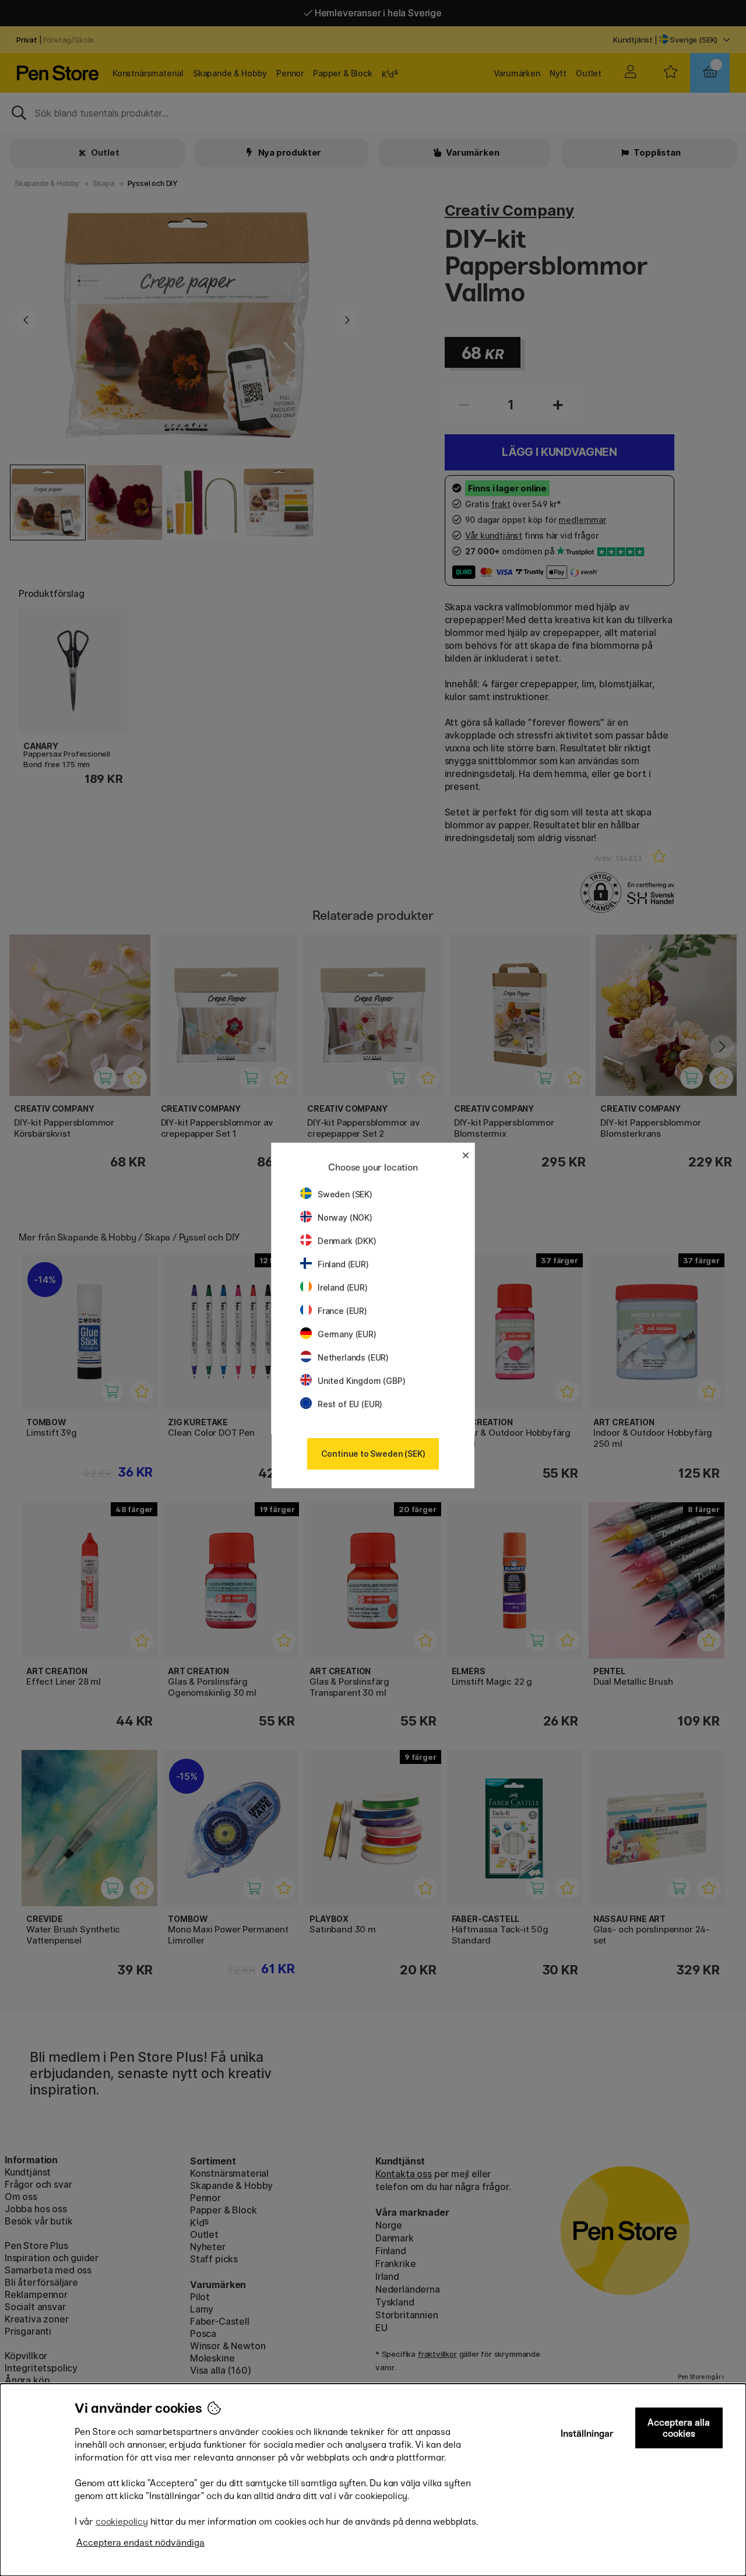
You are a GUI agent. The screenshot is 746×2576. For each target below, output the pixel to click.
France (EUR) (342, 1311)
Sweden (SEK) (345, 1194)
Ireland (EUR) (343, 1287)
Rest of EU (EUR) (350, 1404)
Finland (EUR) (343, 1264)
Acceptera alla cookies (679, 2428)
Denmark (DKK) (347, 1241)
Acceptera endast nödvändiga (140, 2542)
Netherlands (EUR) (353, 1357)
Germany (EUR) (347, 1334)
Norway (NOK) (345, 1217)
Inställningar (587, 2433)
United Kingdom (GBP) (361, 1381)
